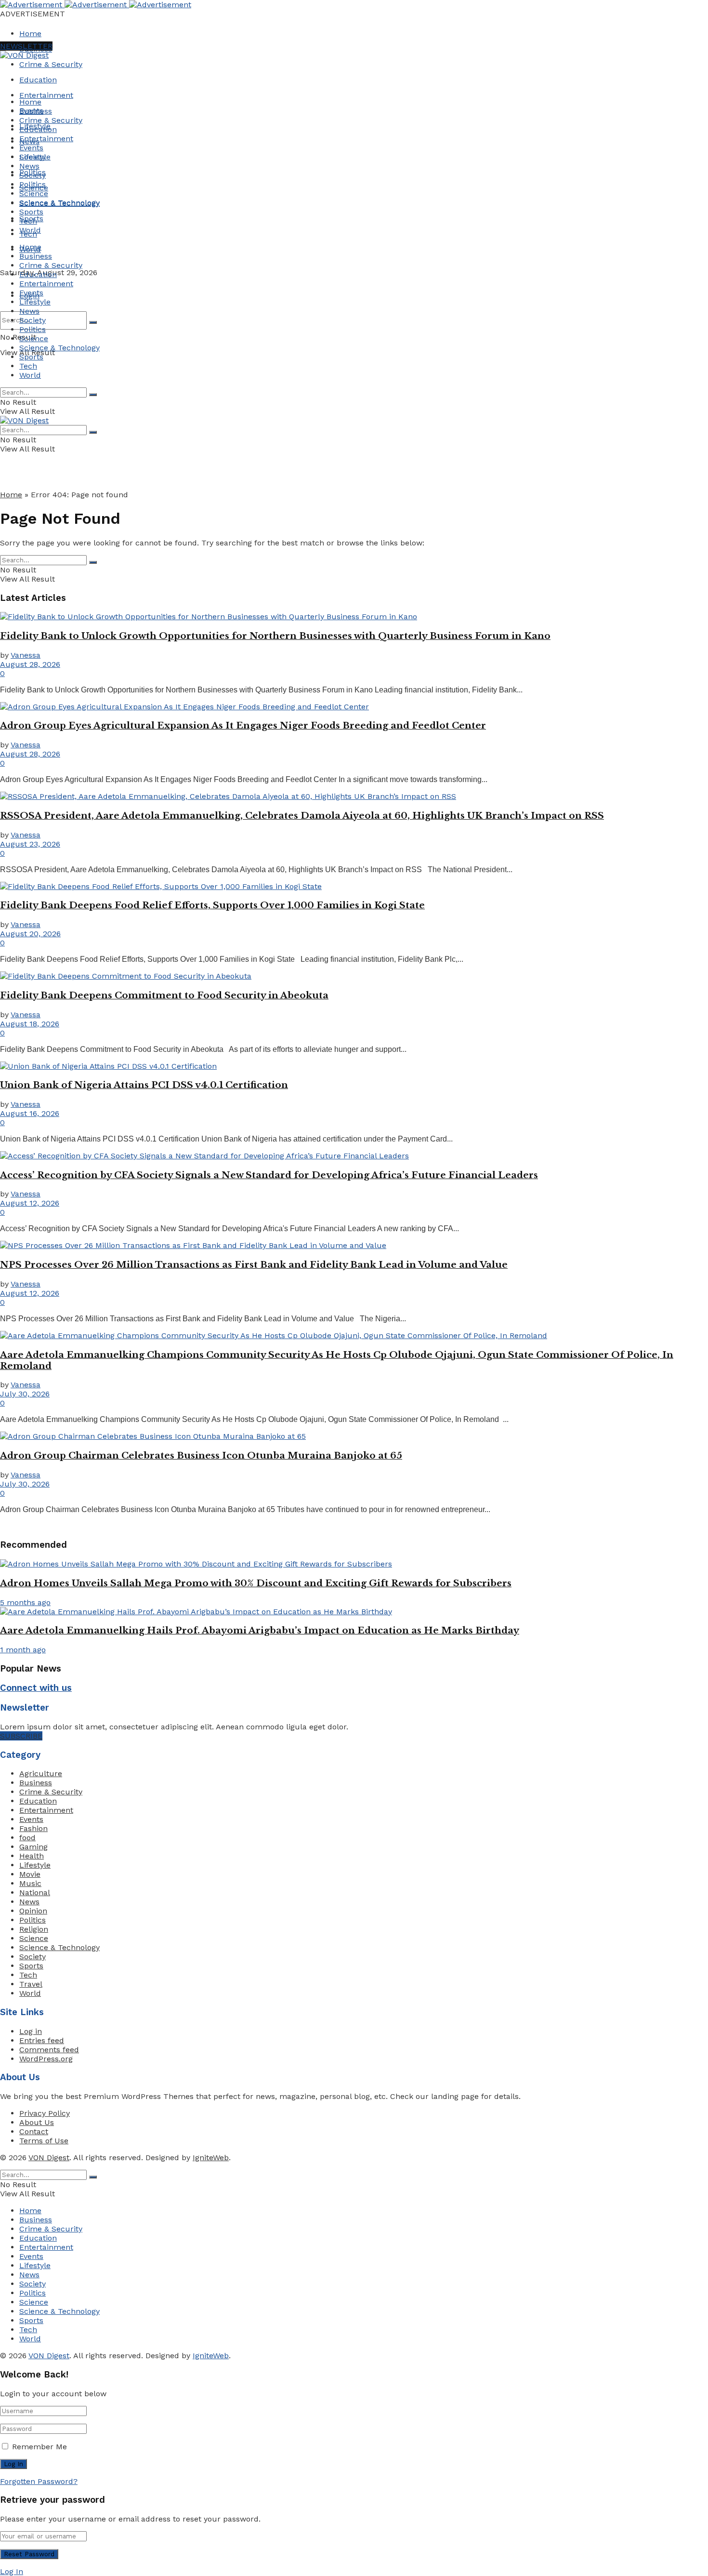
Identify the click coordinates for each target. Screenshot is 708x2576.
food (27, 1838)
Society (33, 175)
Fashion (33, 1828)
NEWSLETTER (26, 46)
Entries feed (42, 2040)
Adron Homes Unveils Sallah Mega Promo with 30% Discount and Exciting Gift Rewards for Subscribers (256, 1583)
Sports (31, 212)
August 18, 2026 (30, 1024)
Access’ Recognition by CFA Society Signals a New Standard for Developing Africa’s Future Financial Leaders (269, 1175)
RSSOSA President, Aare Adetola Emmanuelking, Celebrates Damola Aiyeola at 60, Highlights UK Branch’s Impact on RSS (302, 816)
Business (36, 111)
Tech (28, 221)
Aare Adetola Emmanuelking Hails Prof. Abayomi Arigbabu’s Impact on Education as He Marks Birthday (260, 1630)
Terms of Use (44, 2141)
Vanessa (26, 655)
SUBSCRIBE (21, 1736)
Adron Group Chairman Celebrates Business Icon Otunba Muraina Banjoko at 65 (201, 1455)
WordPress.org (46, 2059)
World (30, 230)
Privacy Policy (45, 2113)
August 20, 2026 (30, 934)
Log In (12, 2571)
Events (31, 148)
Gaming (33, 1847)
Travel (31, 1984)
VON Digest (49, 2158)
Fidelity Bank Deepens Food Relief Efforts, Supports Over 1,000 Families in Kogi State (212, 905)
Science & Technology (59, 203)
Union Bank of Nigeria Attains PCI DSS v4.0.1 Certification (144, 1085)
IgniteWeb (211, 2158)
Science (34, 193)
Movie (30, 1874)
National (35, 1892)
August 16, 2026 (30, 1113)
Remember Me (39, 2447)
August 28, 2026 (30, 664)
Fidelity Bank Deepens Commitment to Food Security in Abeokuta (164, 995)
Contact (34, 2131)
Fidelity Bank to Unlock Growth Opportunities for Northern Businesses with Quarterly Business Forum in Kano (275, 636)
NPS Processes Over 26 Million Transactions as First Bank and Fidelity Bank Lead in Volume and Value (254, 1265)
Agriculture (41, 1773)
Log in (31, 2031)
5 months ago (25, 1602)
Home (30, 33)
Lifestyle (35, 157)
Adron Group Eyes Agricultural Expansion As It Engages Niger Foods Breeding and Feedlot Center (243, 725)
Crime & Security (51, 64)
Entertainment (46, 95)
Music (30, 1883)
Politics (33, 184)
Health (32, 1856)
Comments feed (49, 2050)
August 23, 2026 (30, 844)
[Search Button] (93, 322)
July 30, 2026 (25, 1394)
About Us (37, 2122)
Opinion (33, 1911)
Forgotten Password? (39, 2481)
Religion (34, 1929)
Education (38, 80)
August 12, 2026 (30, 1203)
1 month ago (23, 1650)
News (29, 166)
